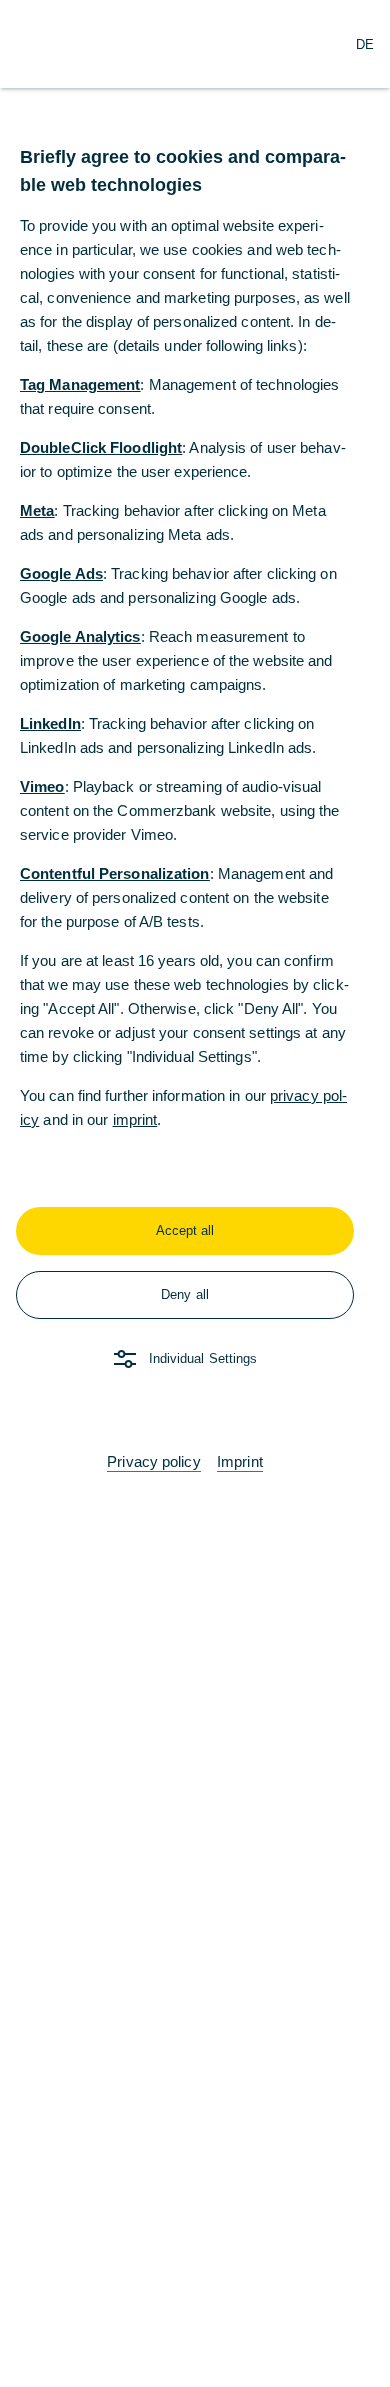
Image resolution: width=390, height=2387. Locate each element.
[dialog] (195, 1193)
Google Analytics (80, 636)
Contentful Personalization (115, 873)
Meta (37, 510)
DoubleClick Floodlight (101, 447)
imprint (135, 1119)
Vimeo (42, 786)
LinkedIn (50, 723)
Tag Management (80, 384)
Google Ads (61, 573)
